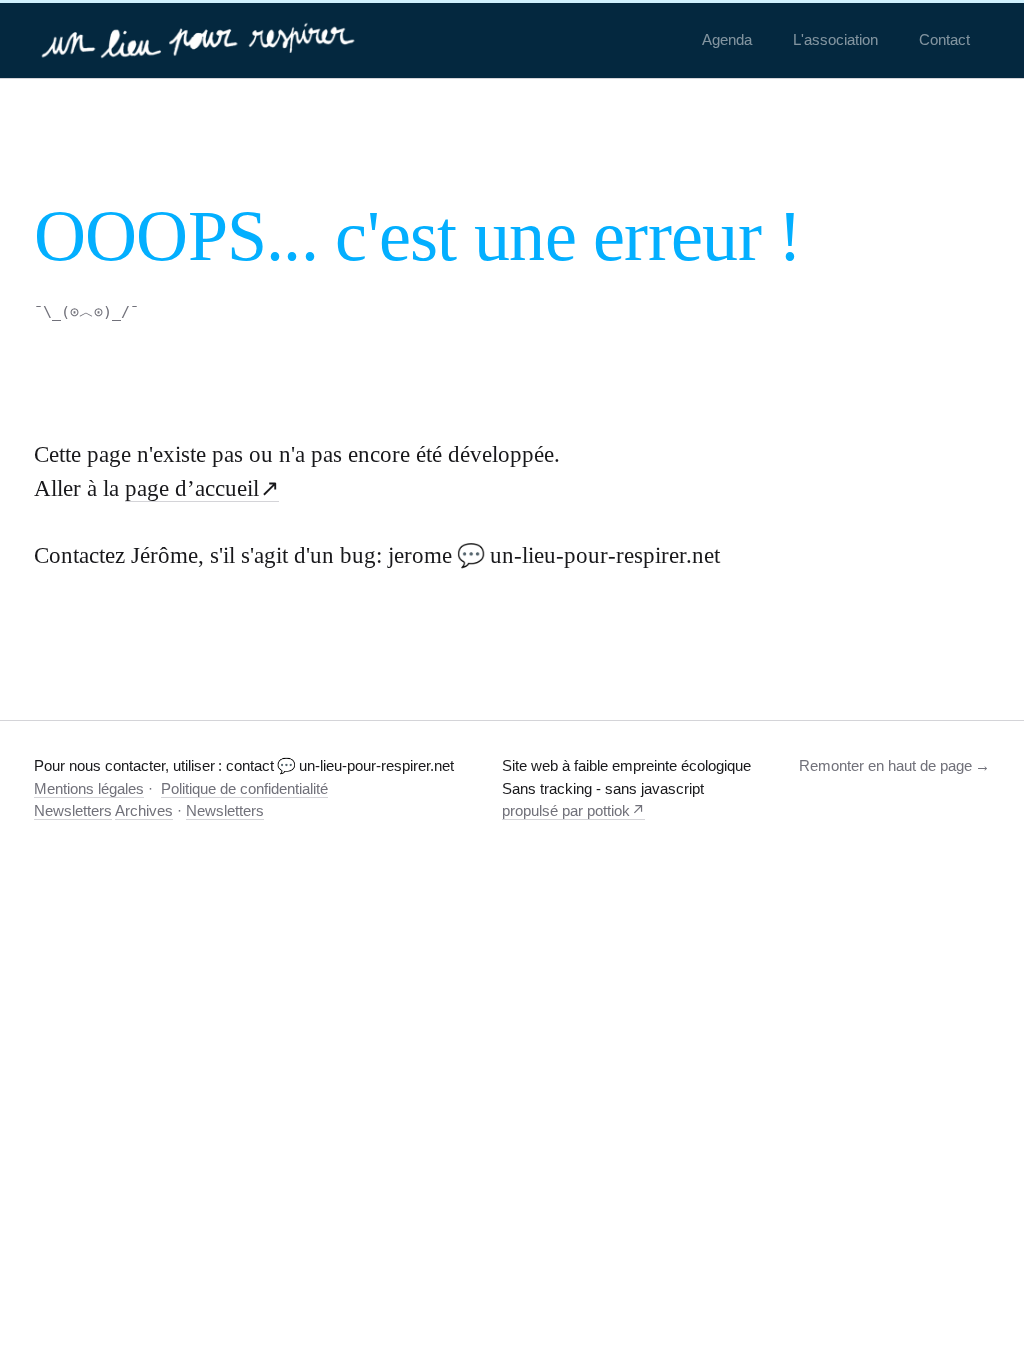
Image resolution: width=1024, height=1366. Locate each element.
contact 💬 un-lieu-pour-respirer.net (340, 765)
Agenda (727, 39)
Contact (944, 39)
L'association (835, 39)
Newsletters (73, 810)
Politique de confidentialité (244, 788)
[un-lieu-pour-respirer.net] (200, 40)
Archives (144, 810)
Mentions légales (89, 788)
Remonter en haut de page (885, 765)
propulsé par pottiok (566, 810)
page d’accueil (192, 488)
